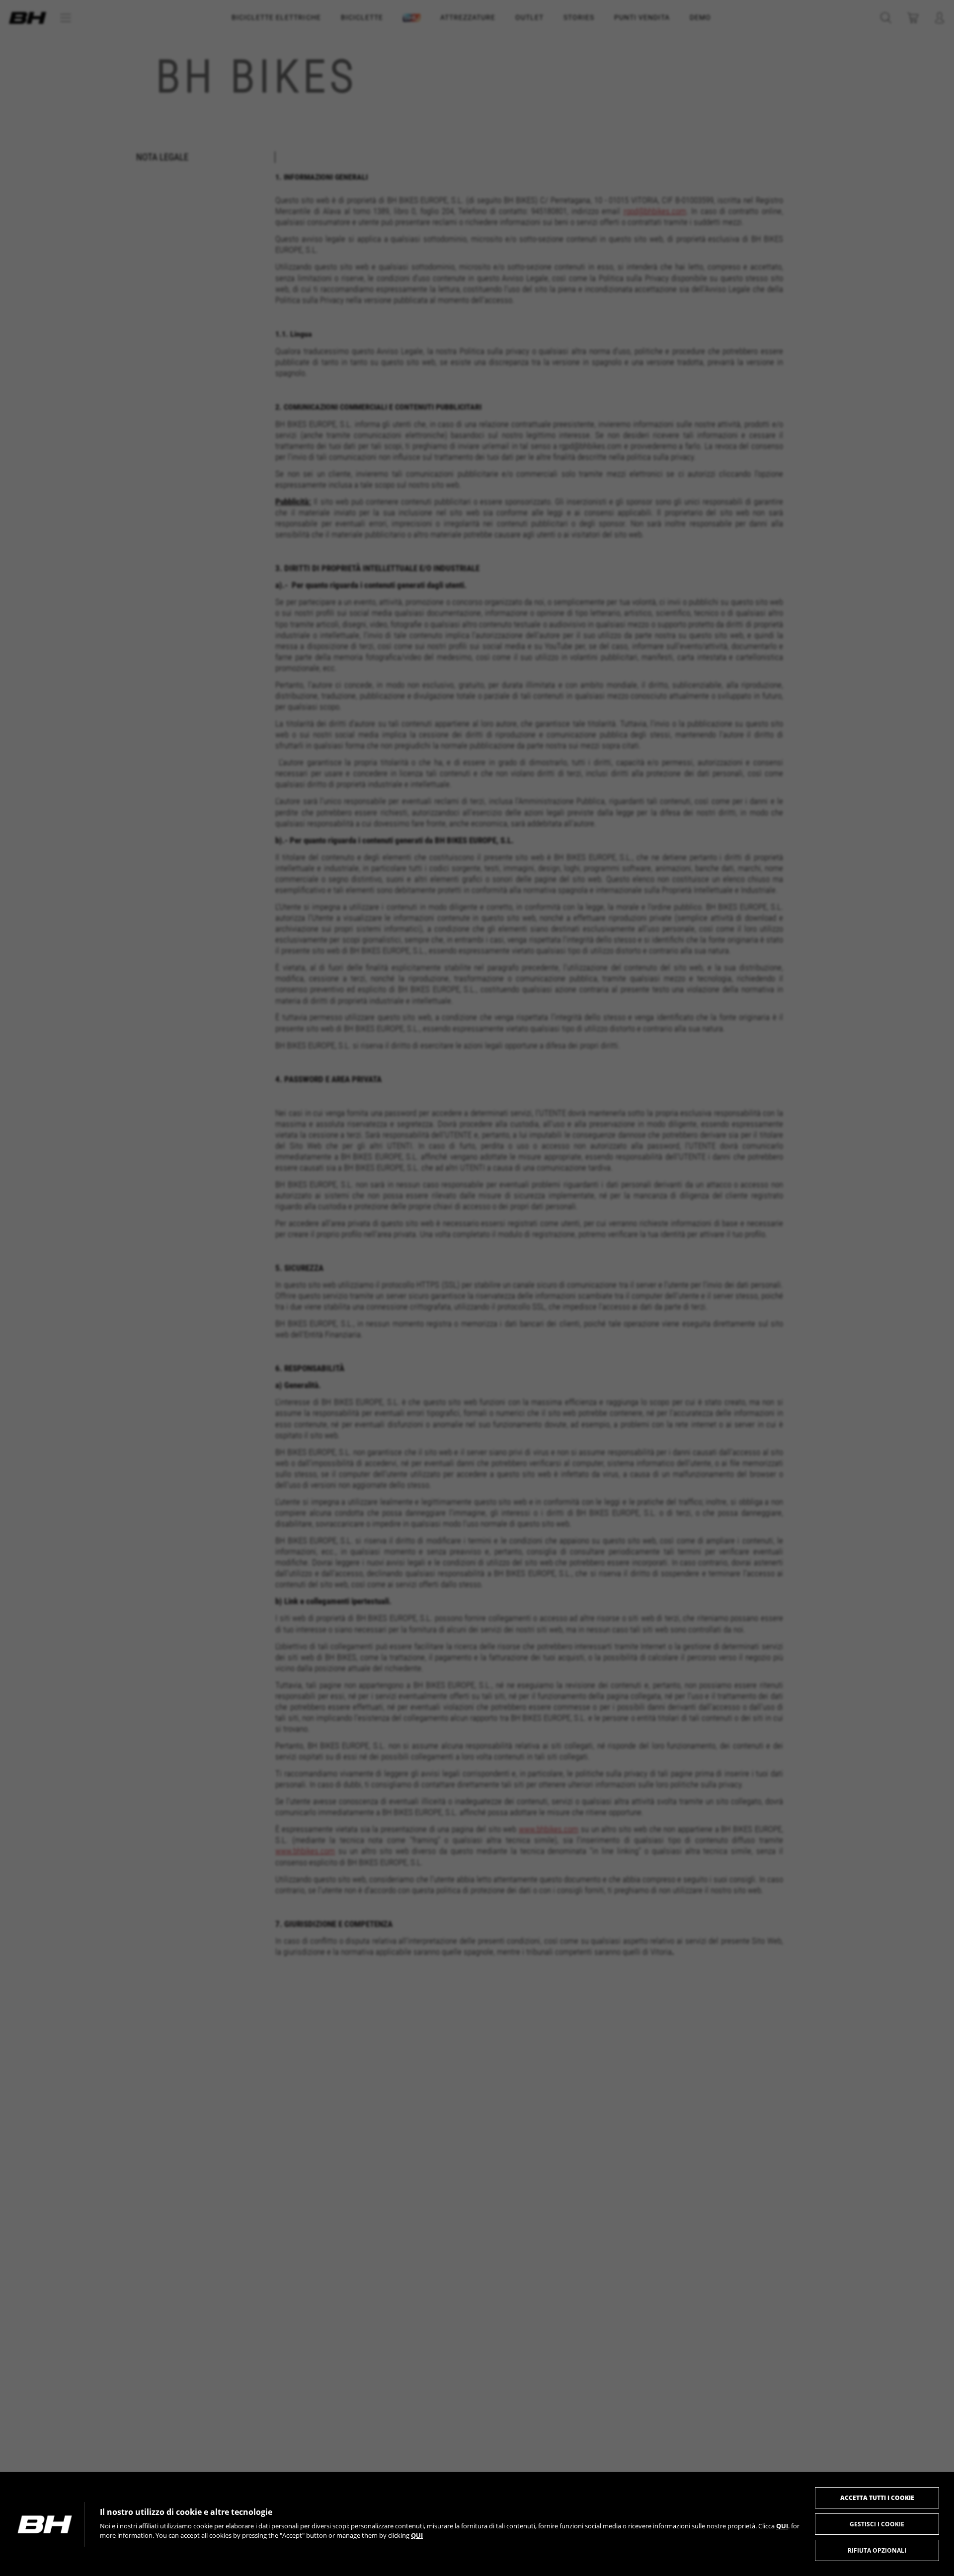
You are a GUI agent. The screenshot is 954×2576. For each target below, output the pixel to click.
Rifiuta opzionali (877, 2550)
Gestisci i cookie (877, 2524)
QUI (782, 2526)
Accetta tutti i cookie (877, 2498)
